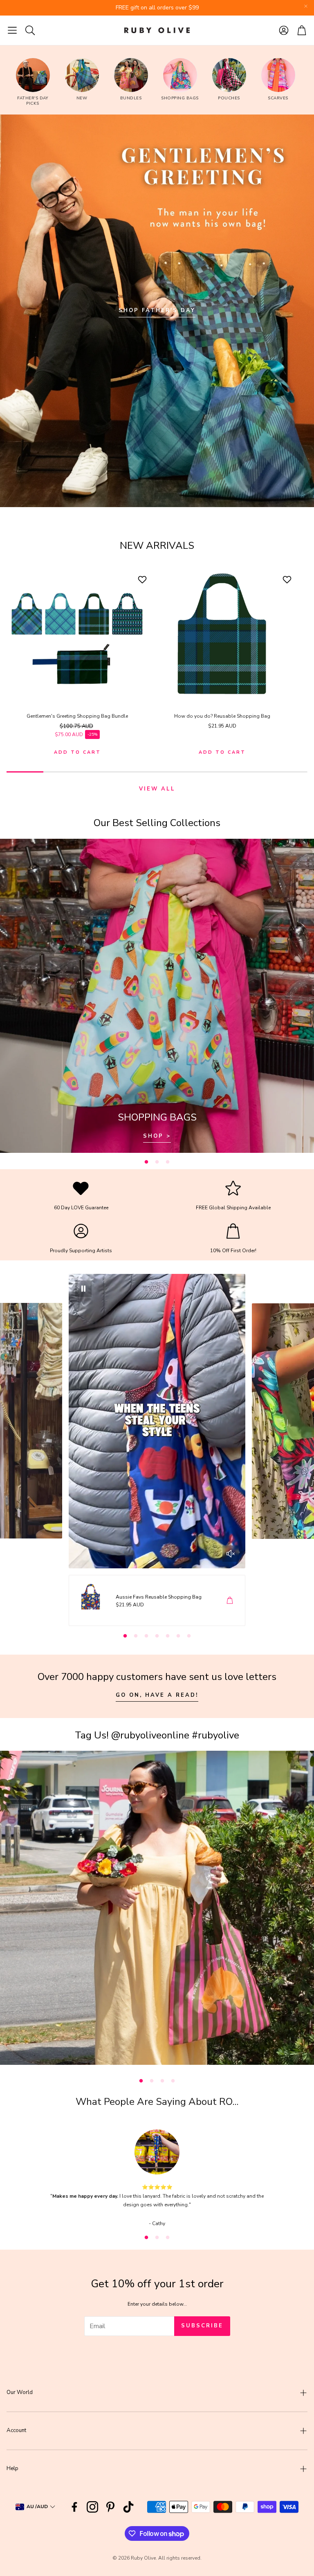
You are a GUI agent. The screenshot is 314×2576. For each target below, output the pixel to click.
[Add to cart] (230, 1600)
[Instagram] (92, 2507)
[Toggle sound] (231, 1554)
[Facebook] (74, 2507)
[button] (12, 30)
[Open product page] (77, 635)
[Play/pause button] (83, 1289)
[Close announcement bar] (306, 6)
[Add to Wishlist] (143, 579)
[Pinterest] (110, 2507)
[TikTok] (128, 2507)
